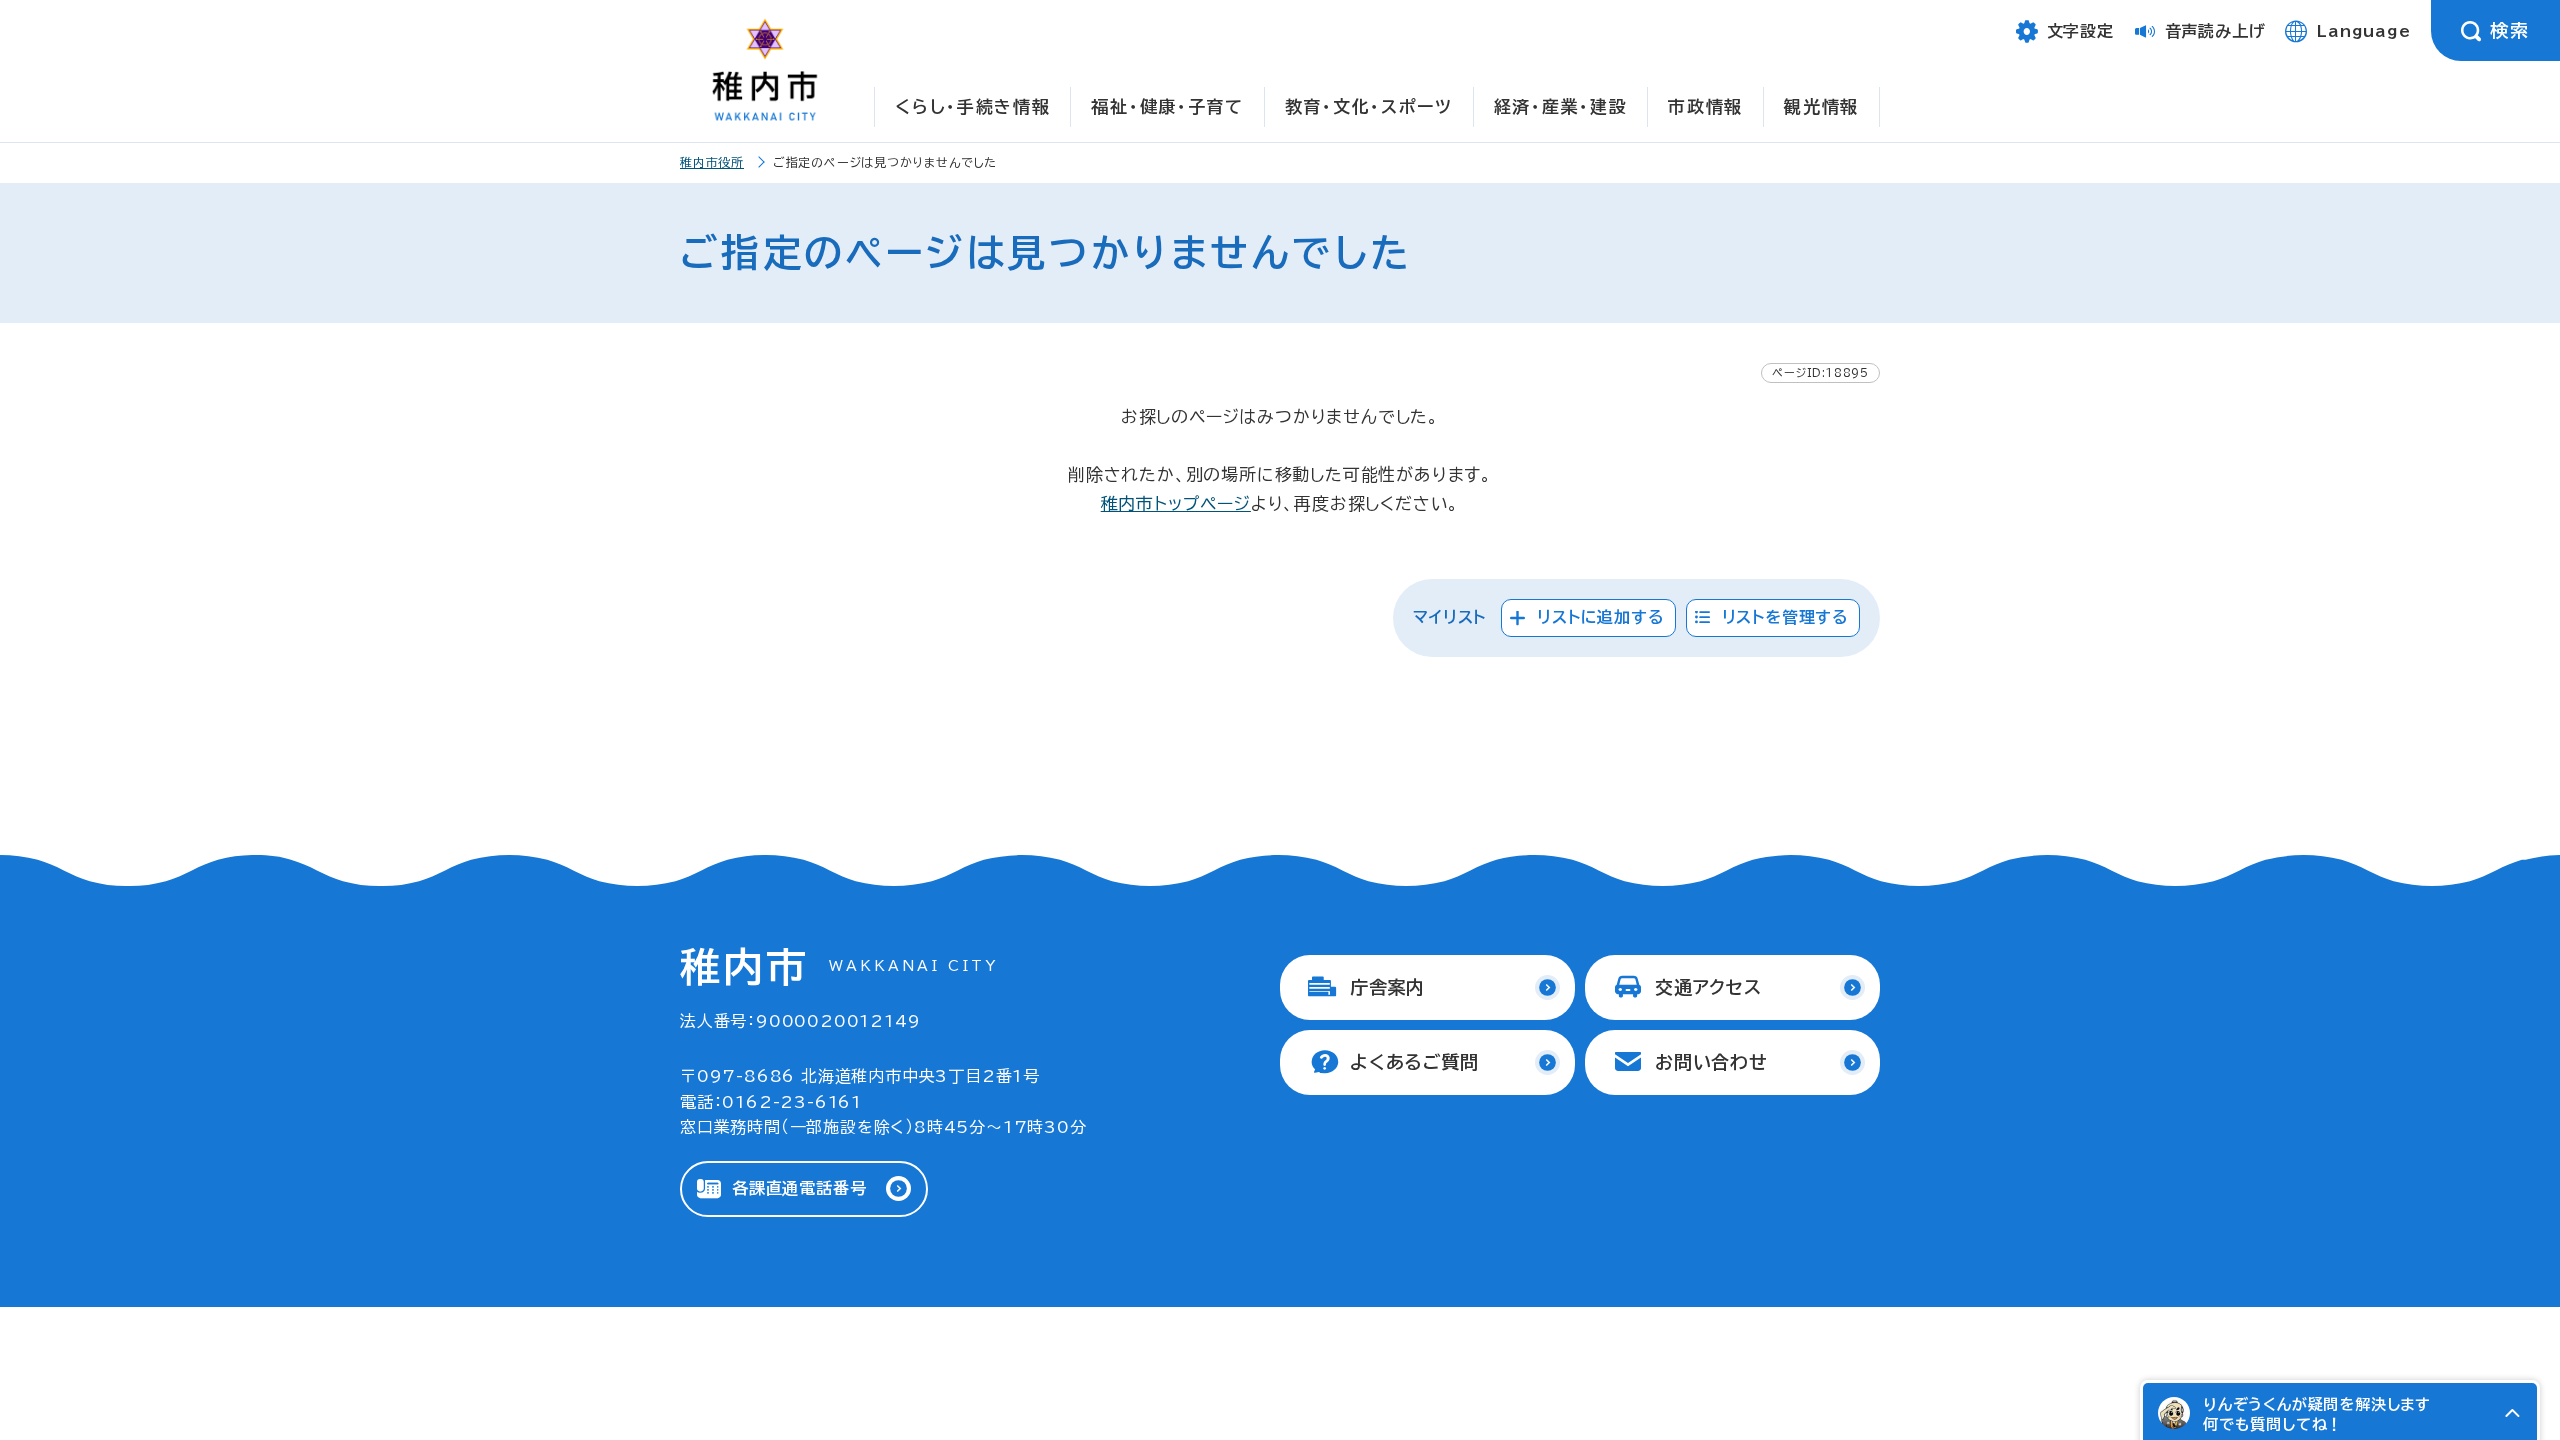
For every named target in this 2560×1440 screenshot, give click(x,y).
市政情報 (1705, 106)
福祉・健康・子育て (1167, 106)
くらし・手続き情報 (972, 106)
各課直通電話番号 (799, 1188)
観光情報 (1821, 106)
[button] (2512, 1413)
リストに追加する (1600, 617)
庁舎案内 (1387, 987)
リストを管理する (1785, 617)
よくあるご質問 (1414, 1062)
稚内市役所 (712, 162)
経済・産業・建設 (1561, 106)
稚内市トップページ (1176, 503)
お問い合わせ (1711, 1062)
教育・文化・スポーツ (1369, 106)
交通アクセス (1708, 987)
